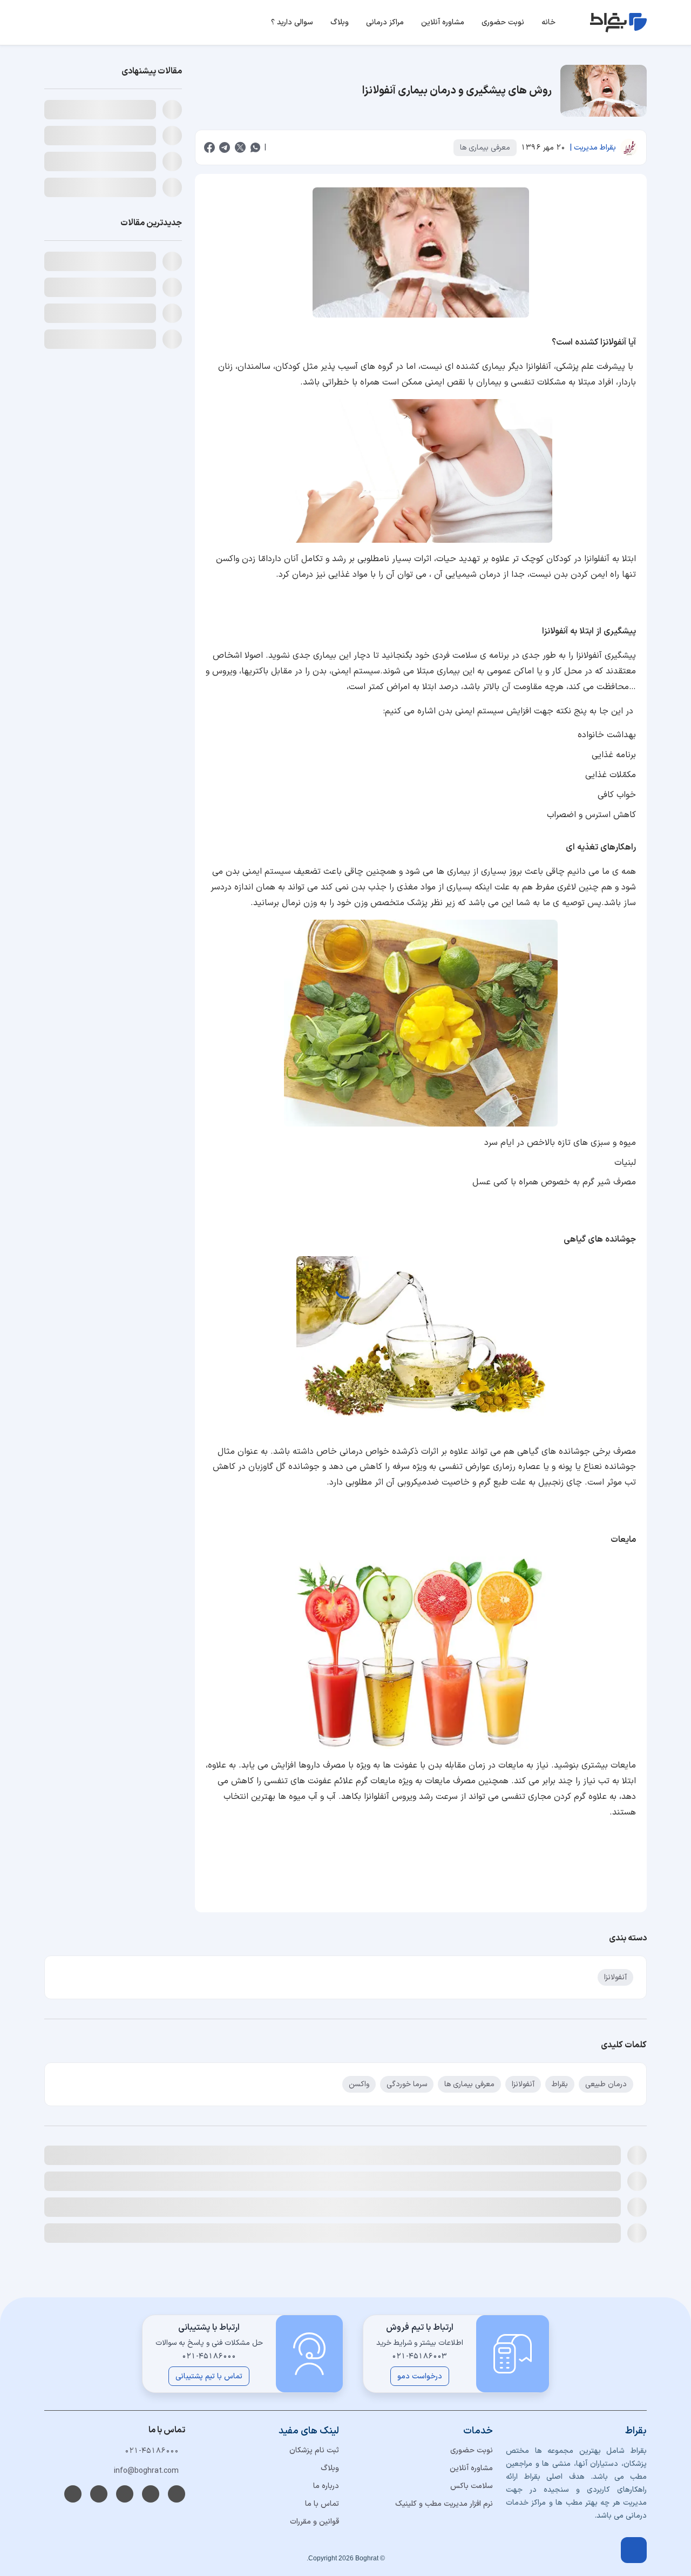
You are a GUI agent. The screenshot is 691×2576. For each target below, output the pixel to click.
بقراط (560, 2084)
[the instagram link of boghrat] (99, 2494)
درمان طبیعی (606, 2084)
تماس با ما (322, 2504)
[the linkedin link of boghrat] (151, 2494)
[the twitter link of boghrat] (125, 2494)
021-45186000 (152, 2451)
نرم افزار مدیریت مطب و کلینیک (444, 2504)
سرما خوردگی (407, 2084)
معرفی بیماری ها (485, 148)
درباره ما (326, 2486)
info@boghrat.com (146, 2471)
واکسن (359, 2084)
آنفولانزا (615, 1977)
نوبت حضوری (472, 2450)
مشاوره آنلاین (471, 2468)
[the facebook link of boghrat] (73, 2494)
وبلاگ (330, 2468)
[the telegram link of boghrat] (177, 2494)
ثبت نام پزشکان (314, 2450)
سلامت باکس (472, 2486)
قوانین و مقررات (314, 2522)
